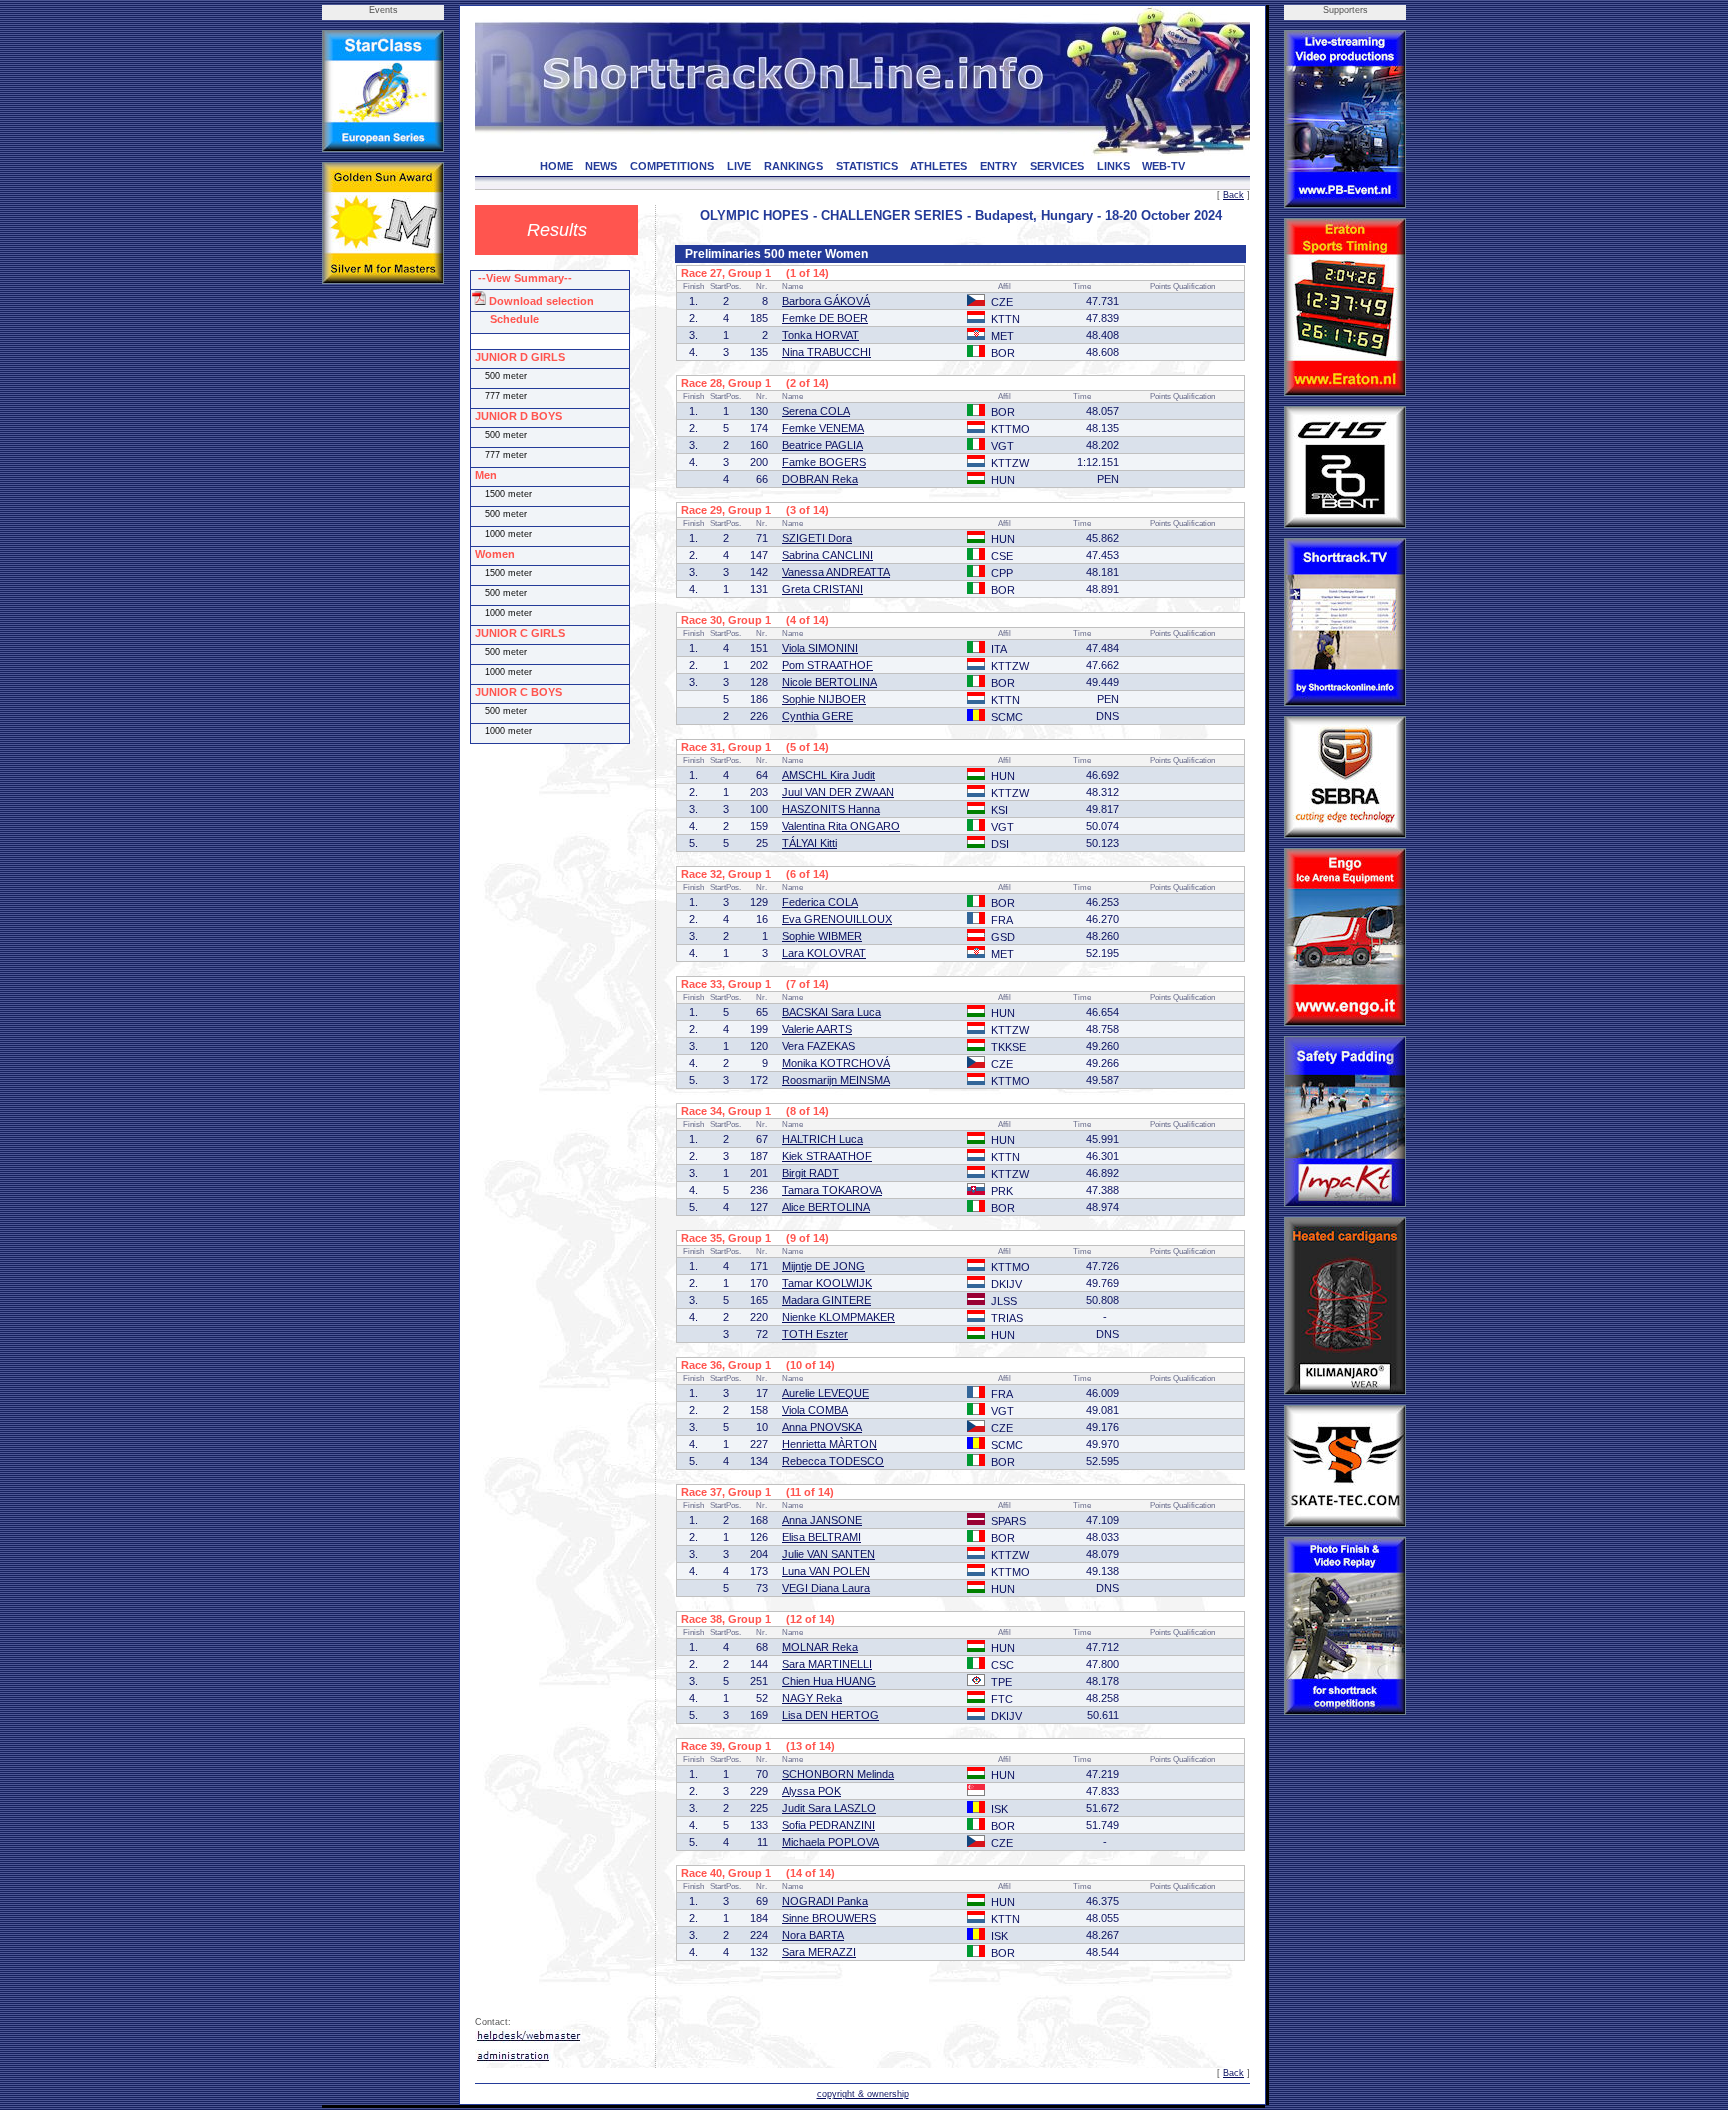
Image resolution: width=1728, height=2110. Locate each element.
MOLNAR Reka (820, 1647)
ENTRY (998, 166)
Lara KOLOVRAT (824, 953)
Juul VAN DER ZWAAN (838, 792)
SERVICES (1057, 166)
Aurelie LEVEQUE (825, 1393)
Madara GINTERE (826, 1300)
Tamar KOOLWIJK (827, 1283)
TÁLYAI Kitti (809, 843)
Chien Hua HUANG (829, 1681)
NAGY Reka (812, 1698)
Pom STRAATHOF (827, 665)
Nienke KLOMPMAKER (838, 1317)
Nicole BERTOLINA (829, 682)
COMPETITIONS (672, 166)
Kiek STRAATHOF (827, 1156)
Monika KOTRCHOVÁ (836, 1063)
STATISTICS (867, 166)
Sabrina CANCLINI (827, 555)
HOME (556, 166)
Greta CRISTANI (822, 589)
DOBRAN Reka (820, 479)
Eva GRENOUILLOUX (837, 919)
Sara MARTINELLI (827, 1664)
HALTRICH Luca (822, 1139)
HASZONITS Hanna (831, 809)
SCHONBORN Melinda (838, 1774)
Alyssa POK (811, 1791)
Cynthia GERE (817, 716)
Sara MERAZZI (819, 1952)
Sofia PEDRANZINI (828, 1825)
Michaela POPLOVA (830, 1842)
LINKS (1113, 166)
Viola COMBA (815, 1410)
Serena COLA (816, 411)
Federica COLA (820, 902)
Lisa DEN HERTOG (830, 1715)
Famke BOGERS (824, 462)
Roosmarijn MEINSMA (836, 1080)
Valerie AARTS (817, 1029)
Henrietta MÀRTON (829, 1444)
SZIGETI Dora (817, 538)
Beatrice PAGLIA (822, 445)
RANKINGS (793, 166)
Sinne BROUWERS (829, 1918)
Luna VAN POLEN (826, 1571)
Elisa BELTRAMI (821, 1537)
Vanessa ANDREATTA (836, 572)
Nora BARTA (813, 1935)
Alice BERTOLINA (826, 1207)
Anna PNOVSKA (822, 1427)
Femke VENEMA (823, 428)
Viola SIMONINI (820, 648)
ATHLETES (938, 166)
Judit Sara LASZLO (829, 1808)
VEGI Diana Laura (826, 1588)
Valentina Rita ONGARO (841, 826)
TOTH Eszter (815, 1334)
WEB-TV (1163, 166)
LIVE (739, 166)
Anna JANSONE (822, 1520)
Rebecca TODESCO (833, 1461)
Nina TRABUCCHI (826, 352)
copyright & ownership (863, 2094)
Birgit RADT (810, 1173)
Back (1233, 195)
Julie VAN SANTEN (828, 1554)
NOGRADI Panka (825, 1901)
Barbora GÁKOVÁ (826, 301)
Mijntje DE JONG (823, 1266)
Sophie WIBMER (822, 936)
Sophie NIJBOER (824, 699)
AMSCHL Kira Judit (828, 775)
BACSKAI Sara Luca (831, 1012)
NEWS (601, 166)
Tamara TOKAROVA (832, 1190)
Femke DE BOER (825, 318)
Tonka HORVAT (820, 335)
